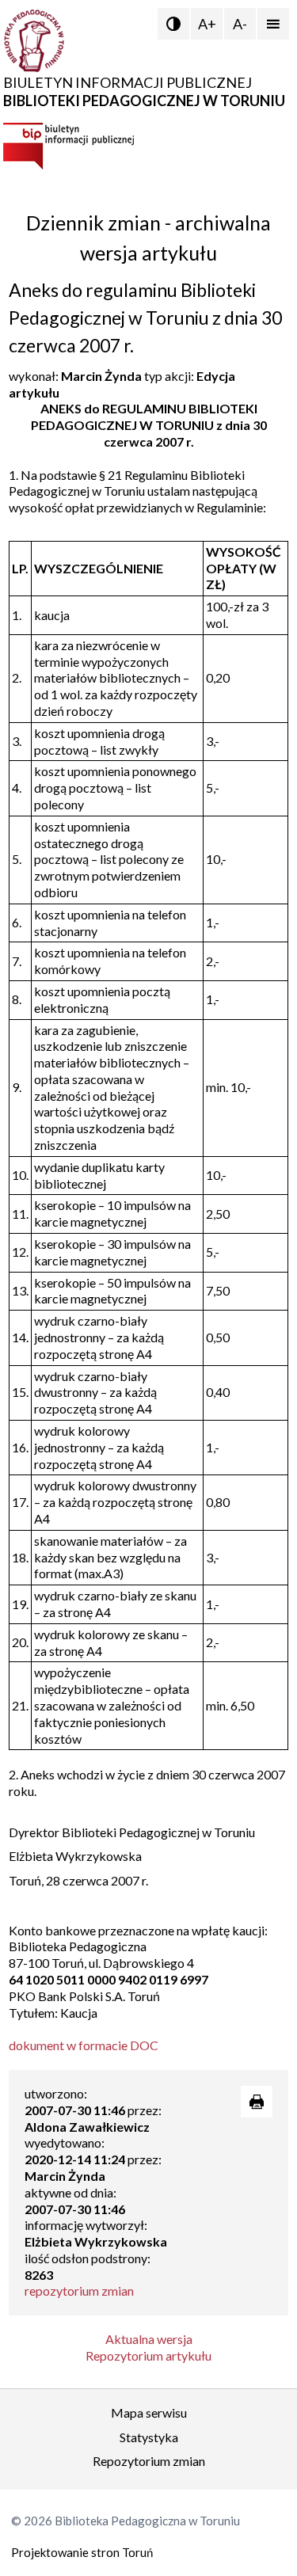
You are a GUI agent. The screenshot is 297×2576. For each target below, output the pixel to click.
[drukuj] (257, 2102)
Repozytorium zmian (149, 2461)
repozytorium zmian (79, 2291)
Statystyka (149, 2437)
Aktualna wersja (149, 2339)
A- (240, 24)
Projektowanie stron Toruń (82, 2552)
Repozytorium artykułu (148, 2355)
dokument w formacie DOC (84, 2045)
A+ (207, 24)
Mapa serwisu (149, 2412)
